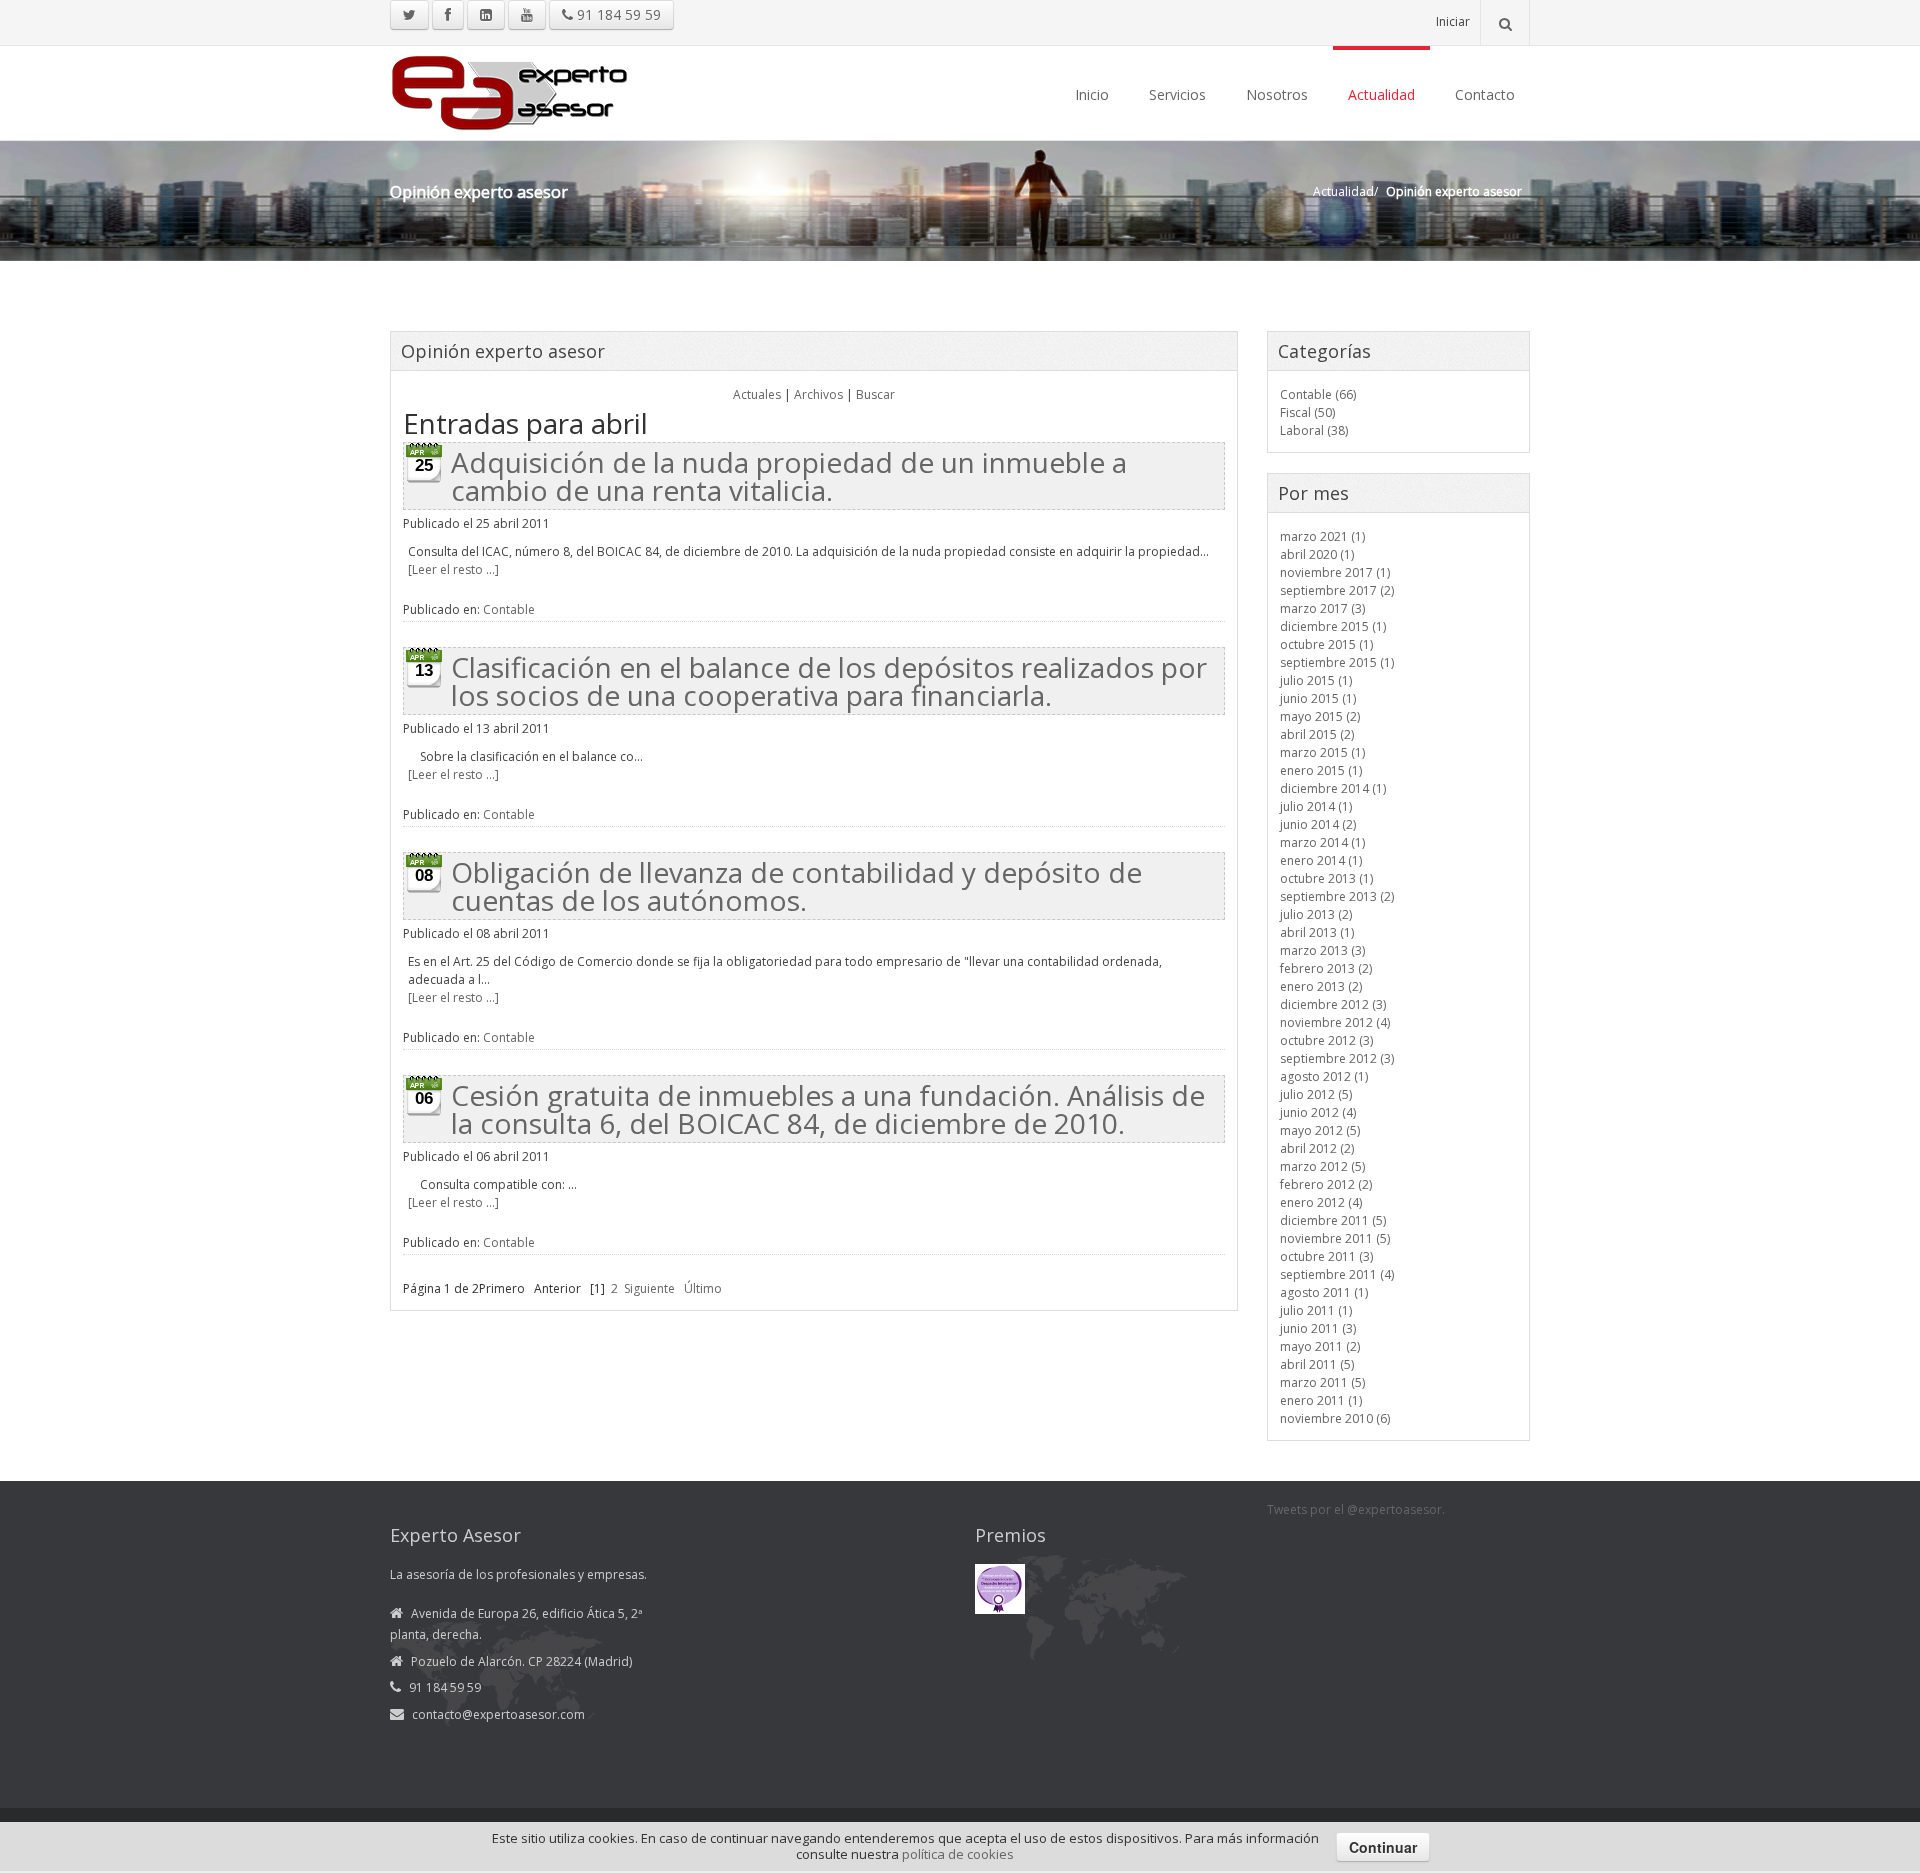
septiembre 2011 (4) (1337, 1274)
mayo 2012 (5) (1320, 1130)
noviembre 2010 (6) (1335, 1418)
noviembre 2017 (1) (1335, 572)
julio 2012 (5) (1316, 1094)
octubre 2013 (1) (1326, 878)
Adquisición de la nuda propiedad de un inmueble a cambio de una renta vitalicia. (789, 476)
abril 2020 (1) (1317, 554)
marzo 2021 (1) (1322, 536)
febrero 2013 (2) (1326, 968)
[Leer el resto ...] (453, 569)
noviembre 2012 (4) (1335, 1022)
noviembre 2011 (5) (1335, 1238)
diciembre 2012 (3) (1333, 1004)
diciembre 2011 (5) (1333, 1220)
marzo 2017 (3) (1322, 608)
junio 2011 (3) (1318, 1328)
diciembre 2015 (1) (1333, 626)
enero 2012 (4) (1321, 1202)
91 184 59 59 (617, 14)
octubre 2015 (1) (1326, 644)
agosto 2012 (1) (1324, 1076)
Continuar (1383, 1847)
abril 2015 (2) (1317, 734)
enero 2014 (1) (1321, 860)
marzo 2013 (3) (1322, 950)
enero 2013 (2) (1321, 986)
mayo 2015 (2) (1320, 716)
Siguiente (649, 1288)
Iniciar (1453, 21)
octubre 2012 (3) (1326, 1040)
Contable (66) (1318, 394)
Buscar (875, 394)
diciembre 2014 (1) (1333, 788)
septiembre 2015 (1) (1337, 662)
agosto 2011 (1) (1324, 1292)
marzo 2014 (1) (1322, 842)
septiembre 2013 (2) (1337, 896)
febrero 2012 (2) (1326, 1184)
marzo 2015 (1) (1322, 752)
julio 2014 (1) (1316, 806)
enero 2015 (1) (1321, 770)
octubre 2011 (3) (1326, 1256)
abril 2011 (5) (1317, 1364)
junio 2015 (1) (1318, 698)
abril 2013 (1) (1317, 932)
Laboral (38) (1314, 430)
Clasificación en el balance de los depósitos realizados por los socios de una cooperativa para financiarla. (829, 681)
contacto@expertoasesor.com (498, 1714)
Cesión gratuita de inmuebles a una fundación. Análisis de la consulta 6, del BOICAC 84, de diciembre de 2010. (828, 1109)
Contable (509, 609)
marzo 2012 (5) (1322, 1166)
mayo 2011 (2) (1320, 1346)
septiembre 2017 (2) (1337, 590)
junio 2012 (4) (1318, 1112)
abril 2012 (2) (1317, 1148)
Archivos (818, 394)
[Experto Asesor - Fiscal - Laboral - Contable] (510, 90)
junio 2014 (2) (1318, 824)
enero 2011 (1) (1321, 1400)
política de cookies (958, 1854)
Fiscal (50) (1307, 412)
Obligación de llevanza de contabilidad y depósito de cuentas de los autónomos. (796, 886)
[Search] (1505, 22)
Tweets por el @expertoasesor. (1356, 1509)
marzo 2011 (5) (1322, 1382)
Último (703, 1288)
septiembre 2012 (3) (1337, 1058)
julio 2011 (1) (1316, 1310)
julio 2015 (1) (1316, 680)
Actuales (757, 394)
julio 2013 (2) (1316, 914)
